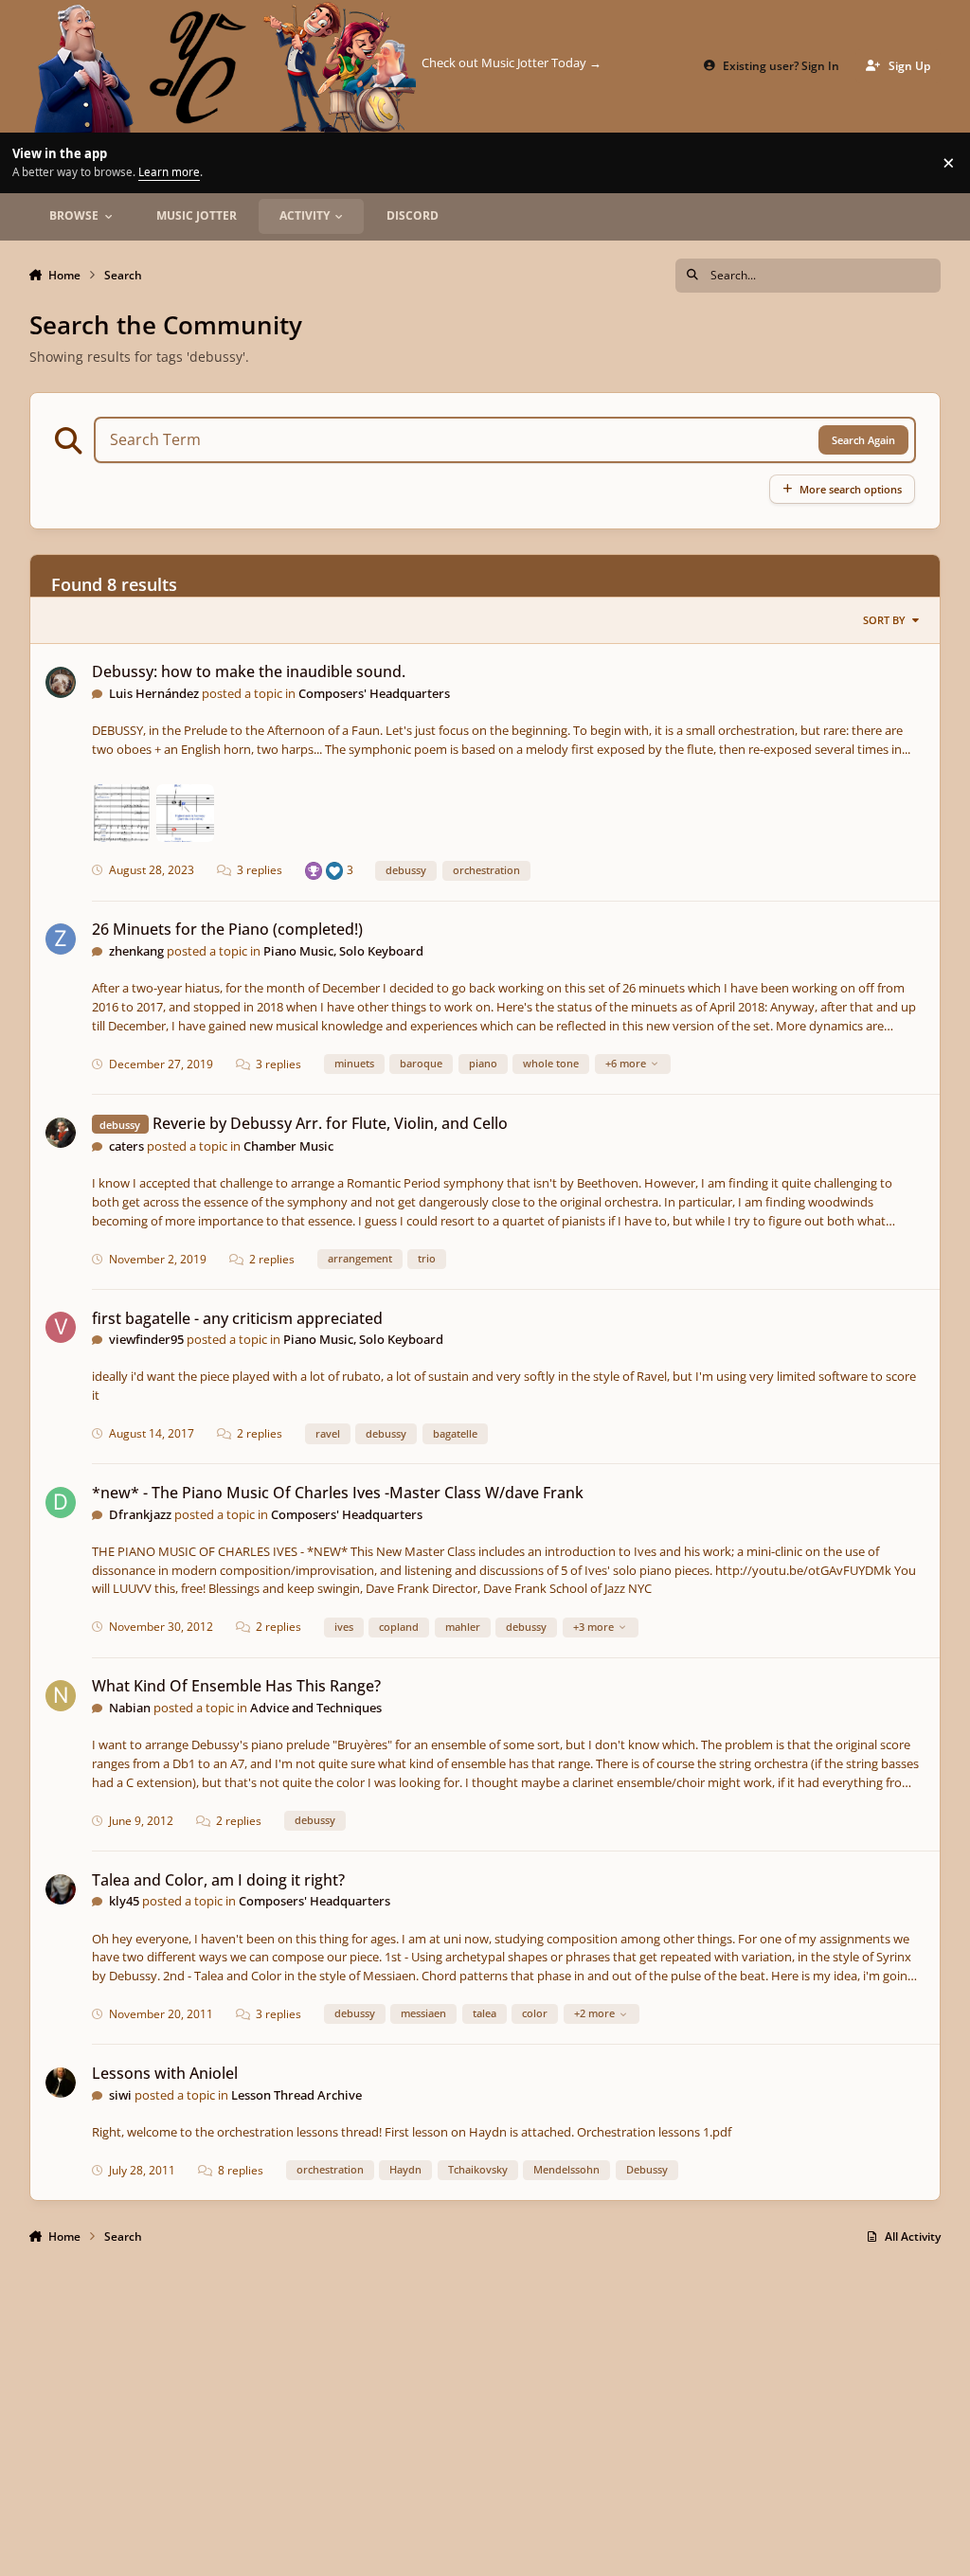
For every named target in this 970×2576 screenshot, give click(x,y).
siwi (120, 2095)
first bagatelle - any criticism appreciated (237, 1318)
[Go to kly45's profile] (61, 1890)
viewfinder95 (146, 1339)
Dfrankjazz (140, 1514)
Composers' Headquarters (374, 693)
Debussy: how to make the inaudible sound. (249, 671)
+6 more (626, 1063)
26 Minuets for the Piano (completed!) (227, 929)
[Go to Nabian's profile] (61, 1696)
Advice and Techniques (316, 1708)
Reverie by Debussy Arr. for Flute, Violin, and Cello (330, 1123)
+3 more (593, 1627)
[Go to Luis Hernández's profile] (61, 682)
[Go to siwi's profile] (61, 2083)
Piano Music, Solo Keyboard (343, 951)
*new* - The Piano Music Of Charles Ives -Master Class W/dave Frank (338, 1493)
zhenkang (136, 951)
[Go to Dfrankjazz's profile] (61, 1503)
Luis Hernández (154, 693)
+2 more (594, 2013)
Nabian (130, 1708)
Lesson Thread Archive (296, 2095)
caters (126, 1146)
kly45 (124, 1901)
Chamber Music (288, 1146)
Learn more (33, 162)
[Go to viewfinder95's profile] (61, 1327)
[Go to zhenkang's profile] (61, 939)
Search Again (863, 440)
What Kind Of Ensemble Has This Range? (236, 1686)
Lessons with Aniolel (165, 2073)
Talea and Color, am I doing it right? (218, 1880)
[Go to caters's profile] (61, 1133)
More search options (851, 489)
